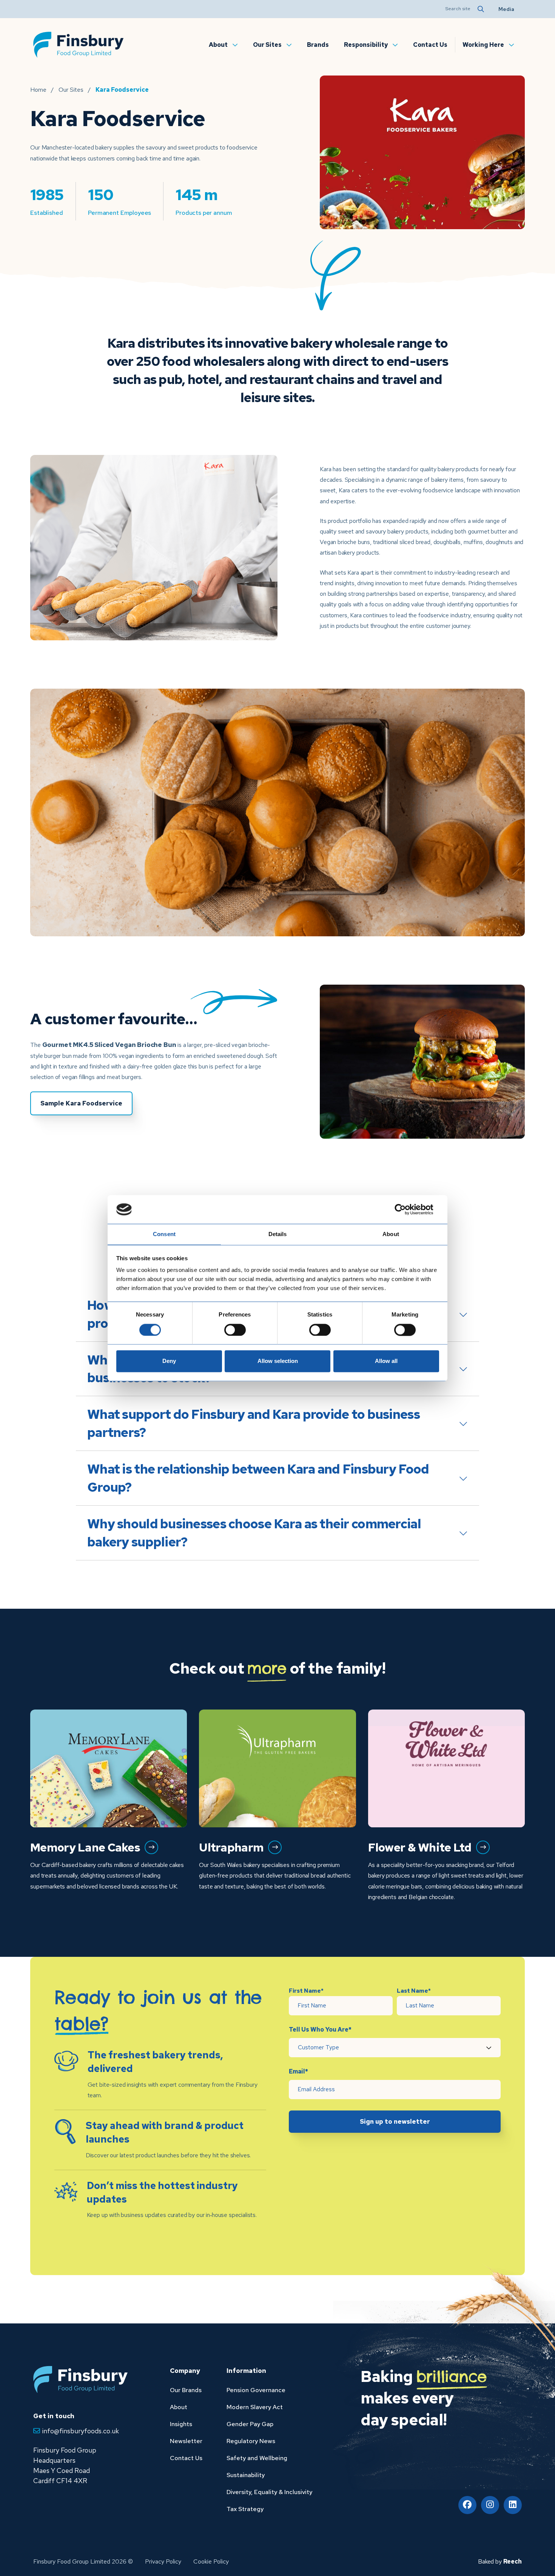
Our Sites (267, 45)
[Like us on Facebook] (467, 2505)
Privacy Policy (163, 2561)
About (218, 45)
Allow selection (278, 1361)
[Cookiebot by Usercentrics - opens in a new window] (406, 1209)
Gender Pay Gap (250, 2424)
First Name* (306, 1991)
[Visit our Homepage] (79, 44)
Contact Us (430, 45)
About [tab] (391, 1234)
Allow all (386, 1361)
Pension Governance (256, 2390)
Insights (181, 2424)
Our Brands (186, 2390)
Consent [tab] (164, 1234)
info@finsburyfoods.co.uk (81, 2431)
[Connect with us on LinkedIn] (513, 2505)
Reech (513, 2561)
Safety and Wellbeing (257, 2458)
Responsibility (366, 45)
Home (38, 90)
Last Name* (414, 1991)
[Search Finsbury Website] (480, 9)
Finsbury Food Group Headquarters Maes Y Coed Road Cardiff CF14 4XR (65, 2465)
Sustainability (246, 2475)
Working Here (483, 45)
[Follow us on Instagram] (490, 2505)
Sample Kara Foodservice (81, 1103)
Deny (169, 1361)
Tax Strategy (245, 2509)
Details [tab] (278, 1234)
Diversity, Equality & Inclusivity (269, 2492)
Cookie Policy (211, 2561)
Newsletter (186, 2441)
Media (506, 9)
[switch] (235, 1330)
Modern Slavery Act (255, 2407)
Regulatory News (251, 2441)
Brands (318, 45)
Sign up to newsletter (395, 2121)
